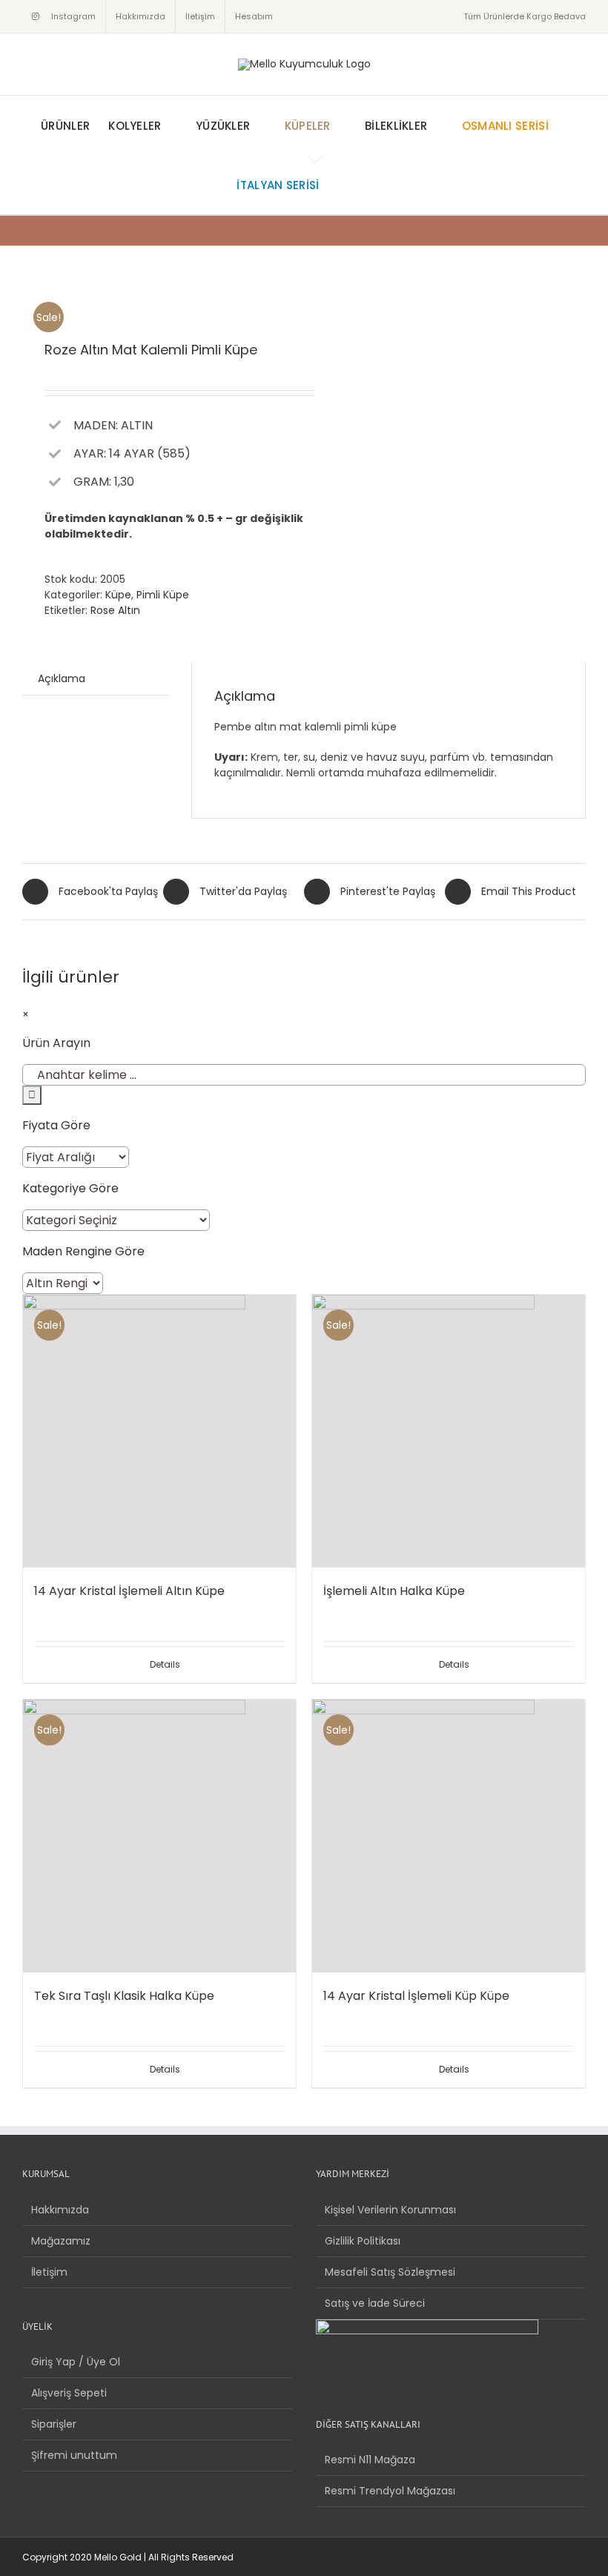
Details (165, 1664)
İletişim (49, 2272)
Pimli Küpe (163, 595)
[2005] (158, 295)
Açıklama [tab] (62, 678)
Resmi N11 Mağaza (370, 2460)
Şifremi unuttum (74, 2455)
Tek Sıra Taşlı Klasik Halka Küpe (124, 1996)
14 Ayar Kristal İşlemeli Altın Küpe (129, 1591)
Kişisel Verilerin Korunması (390, 2210)
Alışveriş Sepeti (69, 2393)
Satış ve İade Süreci (375, 2303)
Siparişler (54, 2424)
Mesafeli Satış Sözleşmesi (390, 2272)
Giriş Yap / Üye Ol (76, 2362)
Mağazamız (61, 2241)
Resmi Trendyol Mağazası (390, 2491)
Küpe (118, 595)
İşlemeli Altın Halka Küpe (394, 1591)
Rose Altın (115, 610)
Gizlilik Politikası (363, 2241)
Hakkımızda (60, 2210)
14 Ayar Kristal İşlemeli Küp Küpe (416, 1996)
